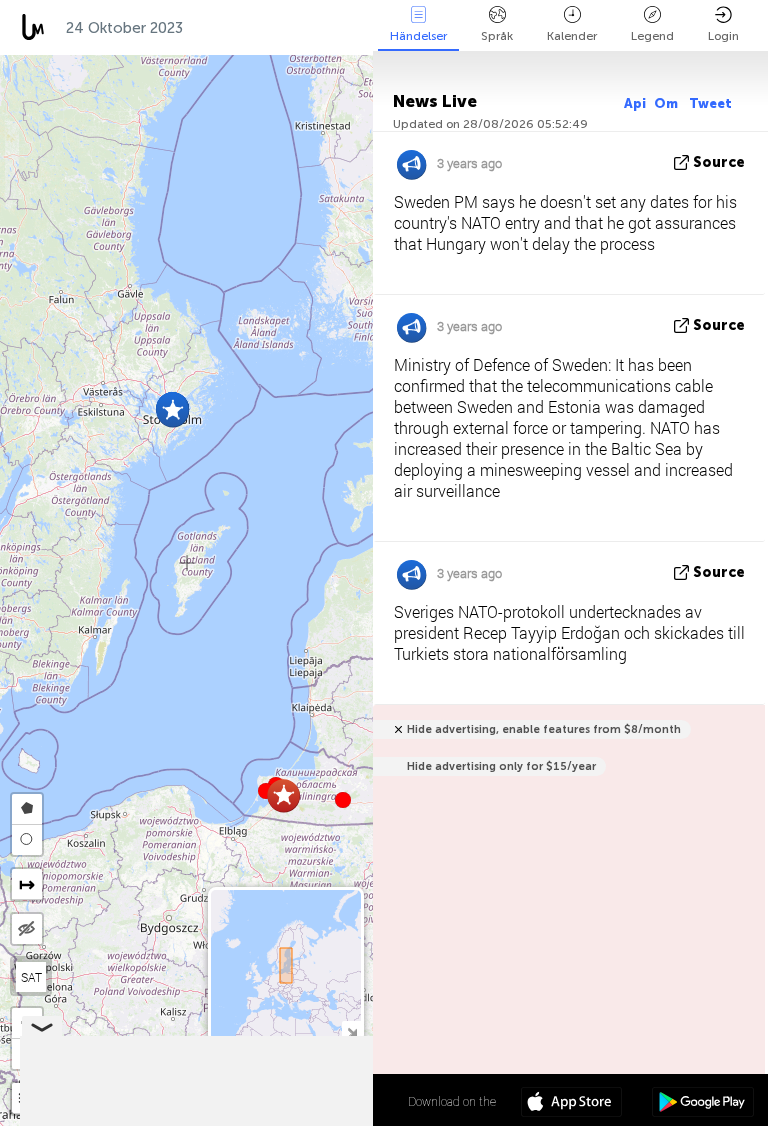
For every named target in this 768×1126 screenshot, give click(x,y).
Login (723, 36)
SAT (31, 977)
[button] (343, 800)
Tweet (710, 103)
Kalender (572, 36)
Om (667, 103)
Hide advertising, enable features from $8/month (544, 729)
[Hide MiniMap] (351, 1030)
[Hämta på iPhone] (571, 1104)
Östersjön (241, 28)
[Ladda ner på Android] (702, 1104)
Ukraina (338, 28)
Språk (497, 36)
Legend (652, 36)
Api (635, 103)
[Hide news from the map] (27, 929)
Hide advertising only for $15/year (501, 766)
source (719, 162)
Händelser (418, 36)
